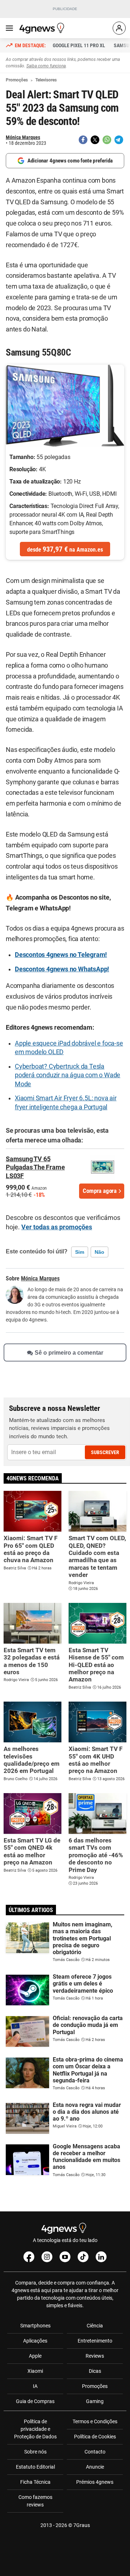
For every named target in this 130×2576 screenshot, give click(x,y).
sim (80, 1252)
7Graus (82, 2525)
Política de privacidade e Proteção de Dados (35, 2429)
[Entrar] (119, 28)
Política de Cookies (95, 2437)
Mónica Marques (23, 137)
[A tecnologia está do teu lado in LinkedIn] (101, 2257)
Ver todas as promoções (57, 1227)
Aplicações (35, 2341)
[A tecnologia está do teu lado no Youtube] (65, 2257)
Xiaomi (35, 2371)
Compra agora (100, 1191)
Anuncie (95, 2467)
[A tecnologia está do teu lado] (43, 28)
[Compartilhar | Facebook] (83, 140)
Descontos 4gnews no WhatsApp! (62, 969)
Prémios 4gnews (95, 2482)
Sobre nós (35, 2452)
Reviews (95, 2356)
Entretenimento (95, 2341)
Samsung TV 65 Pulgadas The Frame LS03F (35, 1167)
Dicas (95, 2371)
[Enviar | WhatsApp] (107, 140)
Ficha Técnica (35, 2482)
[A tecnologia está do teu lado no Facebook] (29, 2257)
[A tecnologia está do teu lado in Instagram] (47, 2257)
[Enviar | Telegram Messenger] (119, 140)
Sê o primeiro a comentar (69, 1353)
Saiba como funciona (46, 66)
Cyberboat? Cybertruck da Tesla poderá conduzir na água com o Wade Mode (68, 1075)
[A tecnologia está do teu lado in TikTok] (83, 2257)
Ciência (95, 2326)
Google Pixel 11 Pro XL (79, 45)
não (99, 1252)
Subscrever (105, 1452)
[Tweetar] (95, 140)
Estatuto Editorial (35, 2467)
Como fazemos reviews (35, 2501)
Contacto (95, 2452)
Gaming (95, 2401)
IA (35, 2386)
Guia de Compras (35, 2401)
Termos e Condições (95, 2421)
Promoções (95, 2386)
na (65, 549)
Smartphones (35, 2326)
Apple (35, 2356)
